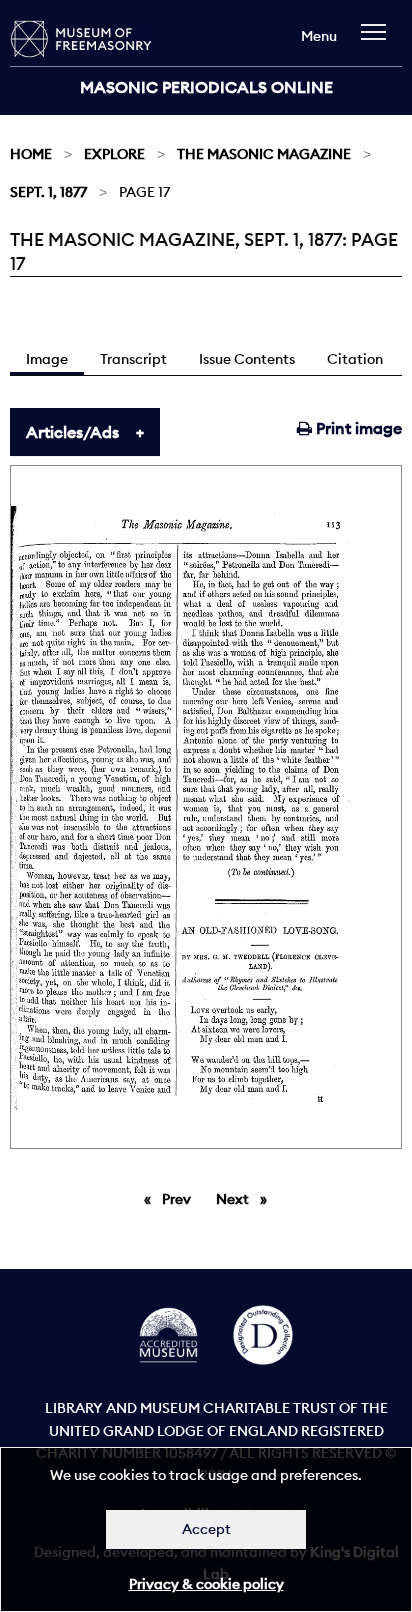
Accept (206, 1529)
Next (246, 1199)
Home (31, 154)
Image (47, 359)
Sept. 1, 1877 (48, 192)
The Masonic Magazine (264, 154)
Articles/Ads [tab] (72, 432)
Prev (180, 1199)
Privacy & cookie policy (206, 1584)
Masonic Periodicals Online (206, 87)
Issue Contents (247, 359)
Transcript (133, 359)
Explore (114, 154)
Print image (357, 428)
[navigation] (378, 41)
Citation (355, 359)
